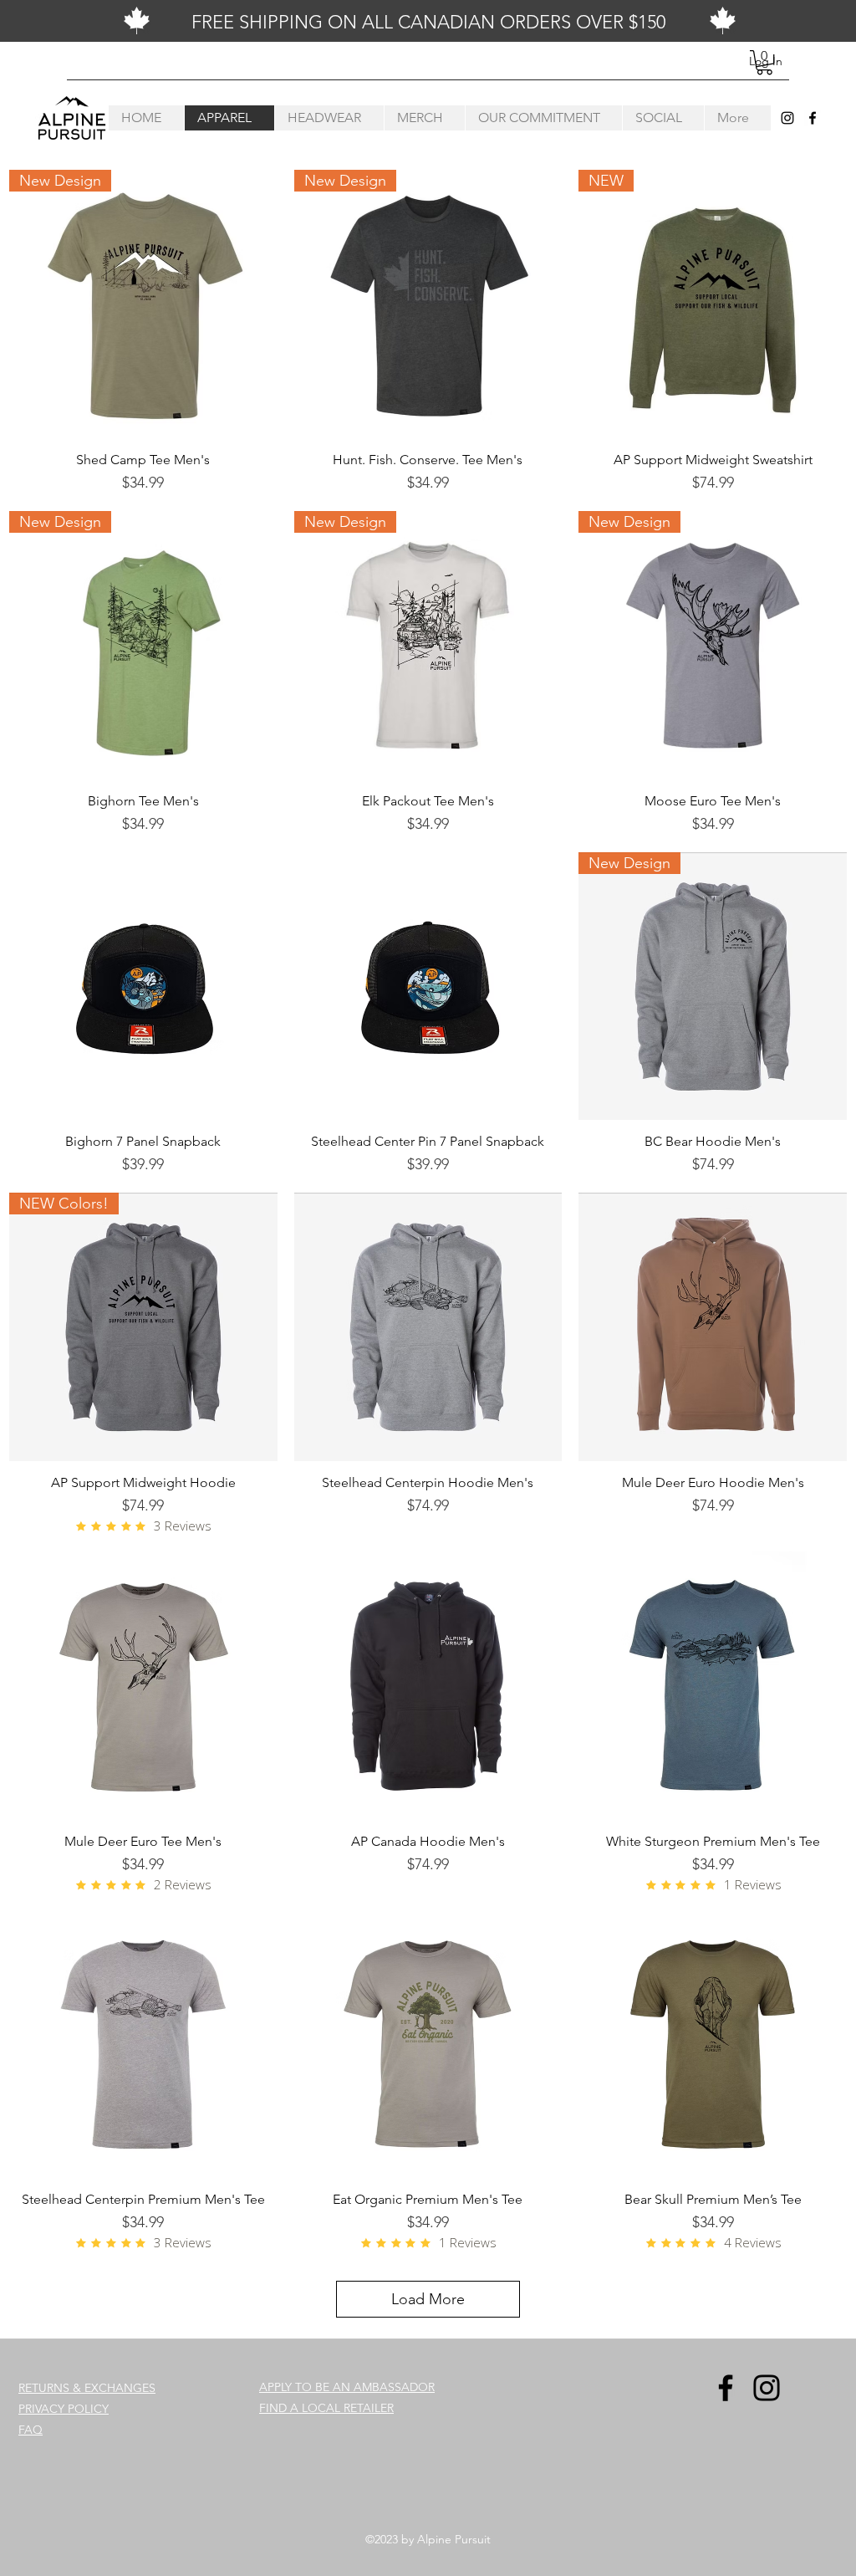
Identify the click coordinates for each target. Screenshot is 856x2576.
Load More (428, 2299)
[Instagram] (787, 118)
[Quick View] (143, 986)
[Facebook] (813, 118)
